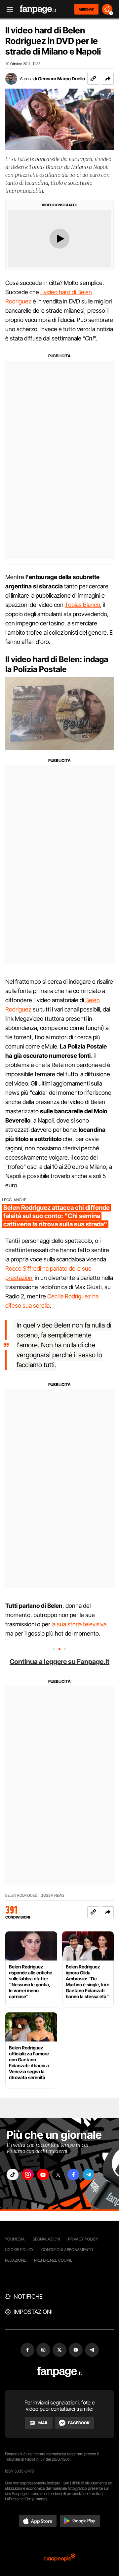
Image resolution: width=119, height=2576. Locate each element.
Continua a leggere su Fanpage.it (59, 1662)
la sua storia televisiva (79, 1624)
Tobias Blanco (82, 605)
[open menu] (8, 9)
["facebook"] (73, 2175)
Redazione (16, 2260)
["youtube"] (43, 2175)
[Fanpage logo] (38, 9)
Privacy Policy (83, 2239)
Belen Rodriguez (21, 1896)
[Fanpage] (60, 2372)
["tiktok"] (13, 2175)
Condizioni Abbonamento (67, 2250)
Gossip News (53, 1896)
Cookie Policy (19, 2250)
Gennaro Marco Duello (61, 79)
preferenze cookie (53, 2260)
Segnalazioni (46, 2239)
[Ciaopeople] (59, 2558)
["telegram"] (89, 2175)
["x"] (58, 2175)
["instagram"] (28, 2175)
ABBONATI (86, 9)
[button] (108, 79)
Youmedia (15, 2239)
